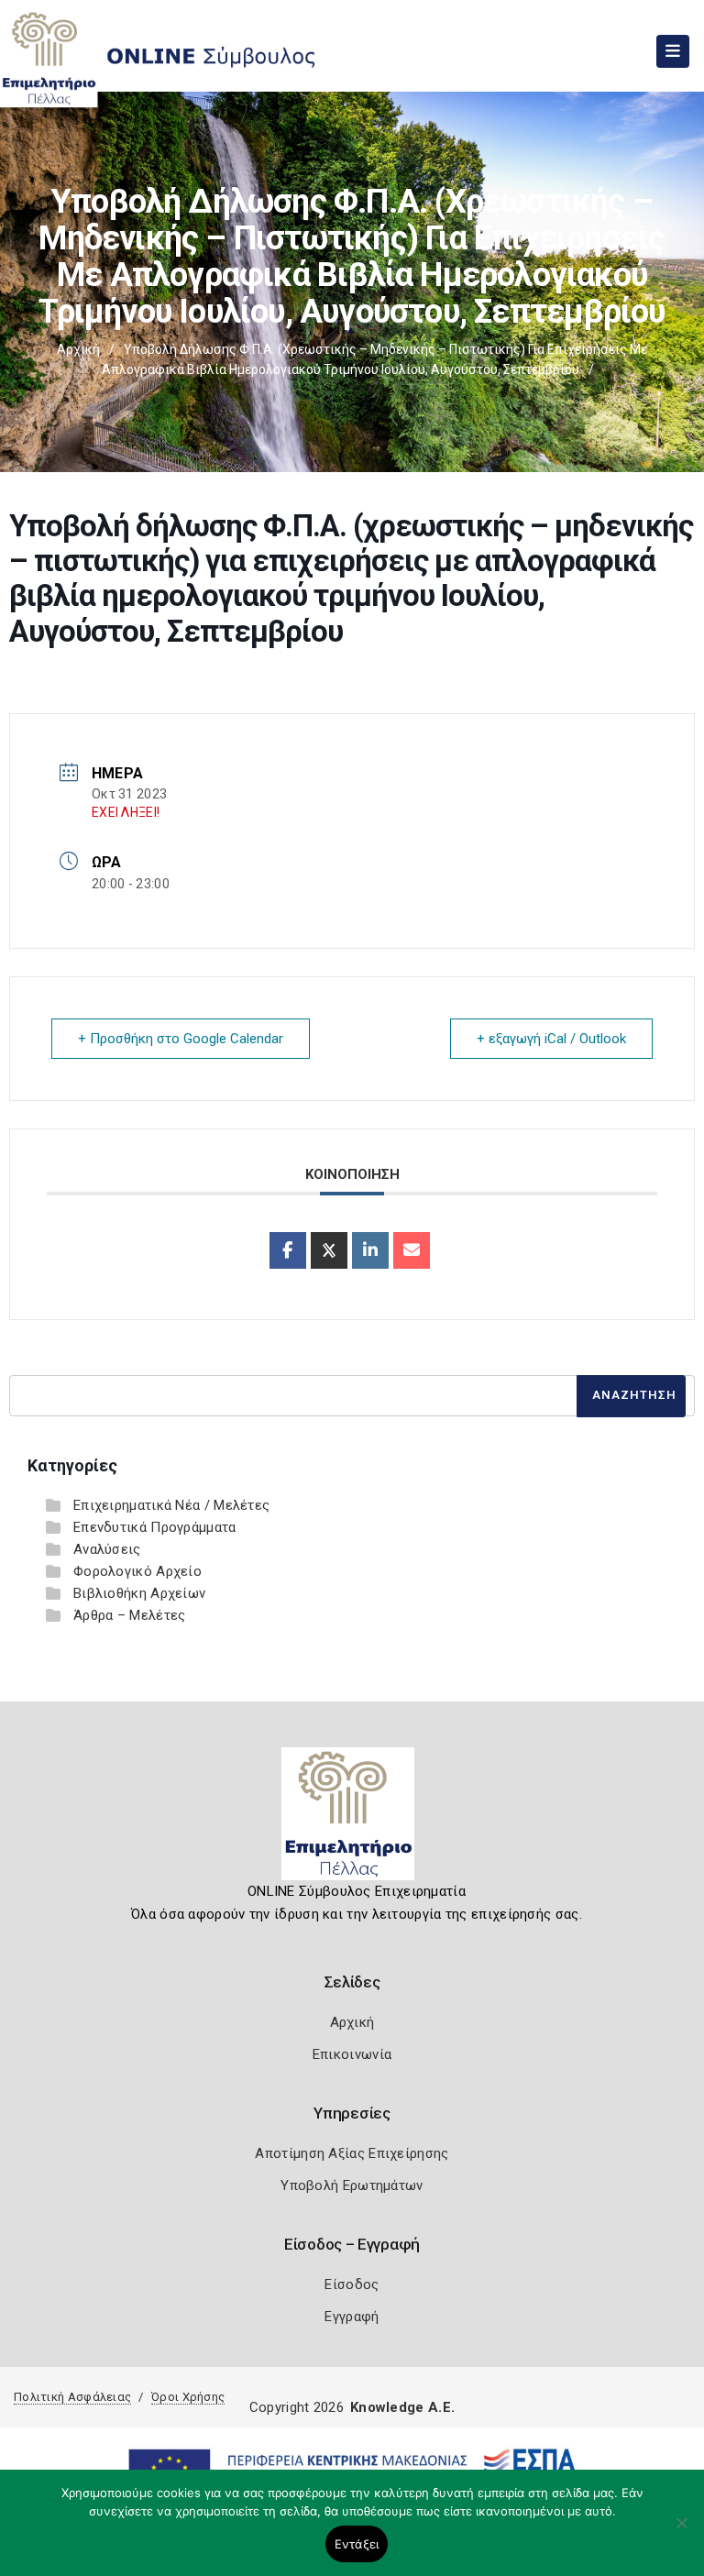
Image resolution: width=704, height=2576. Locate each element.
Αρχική (78, 349)
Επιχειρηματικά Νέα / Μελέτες (171, 1505)
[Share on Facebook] (288, 1250)
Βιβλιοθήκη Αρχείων (139, 1593)
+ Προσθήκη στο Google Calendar (181, 1039)
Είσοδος (352, 2284)
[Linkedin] (370, 1250)
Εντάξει (357, 2544)
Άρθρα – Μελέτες (130, 1615)
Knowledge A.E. (402, 2407)
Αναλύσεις (107, 1549)
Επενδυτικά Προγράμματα (155, 1527)
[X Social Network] (329, 1250)
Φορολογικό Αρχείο (137, 1571)
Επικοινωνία (352, 2054)
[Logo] (352, 1821)
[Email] (412, 1250)
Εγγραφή (352, 2317)
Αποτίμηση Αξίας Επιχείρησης (352, 2153)
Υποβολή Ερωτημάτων (352, 2185)
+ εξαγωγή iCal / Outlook (551, 1039)
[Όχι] (681, 2532)
